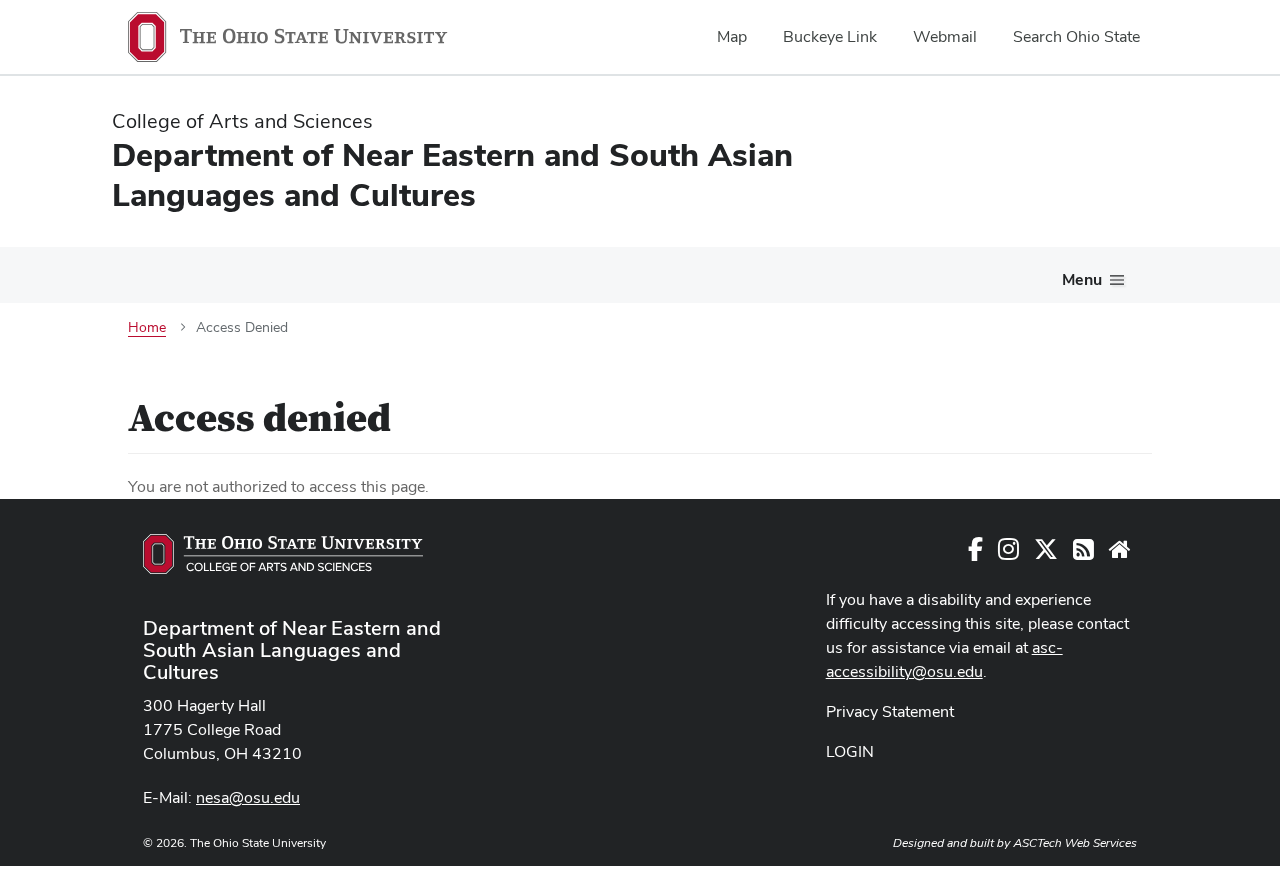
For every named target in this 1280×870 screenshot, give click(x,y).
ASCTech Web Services (1075, 843)
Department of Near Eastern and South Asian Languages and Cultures (292, 650)
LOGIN (850, 751)
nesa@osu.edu (248, 797)
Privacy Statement (890, 711)
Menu (1082, 279)
